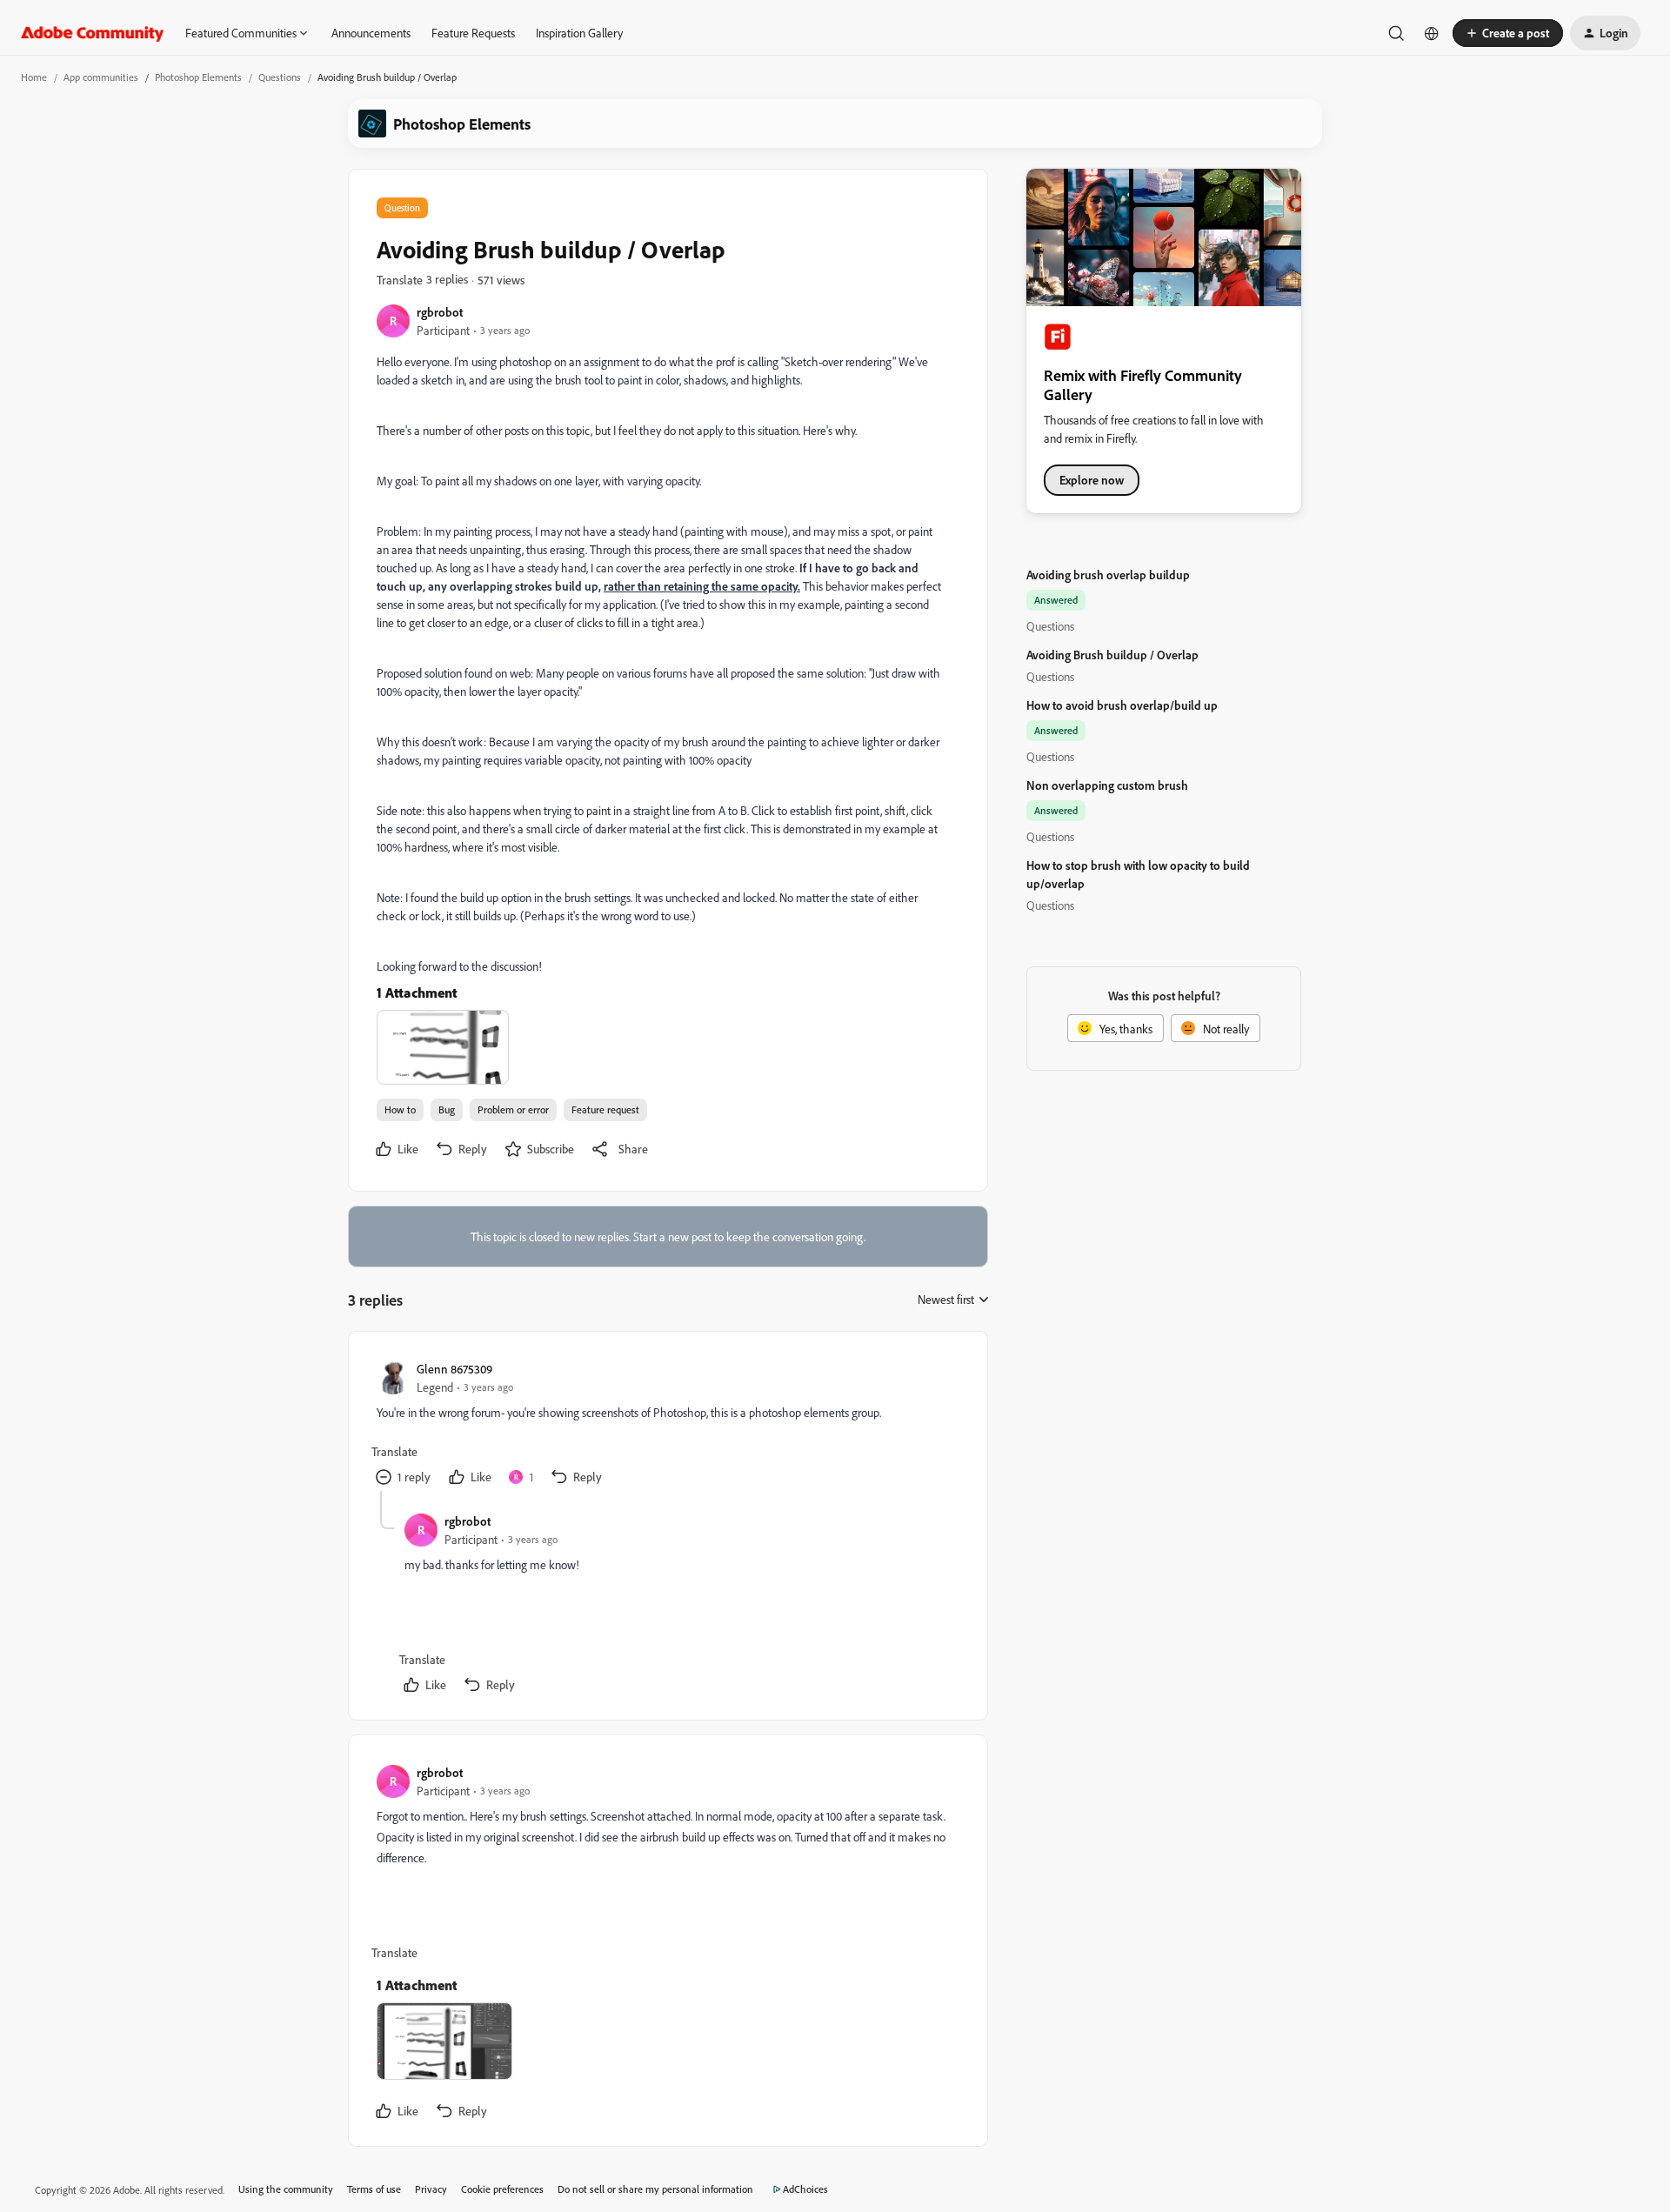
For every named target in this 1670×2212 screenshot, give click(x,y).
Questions (280, 77)
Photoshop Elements (198, 77)
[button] (1508, 33)
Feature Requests (473, 33)
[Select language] (1432, 33)
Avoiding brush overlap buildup (1108, 575)
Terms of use (374, 2189)
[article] (667, 1425)
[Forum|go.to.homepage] (93, 33)
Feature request (605, 1109)
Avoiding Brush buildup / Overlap (1112, 655)
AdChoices (805, 2189)
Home (34, 77)
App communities (101, 77)
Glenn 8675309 (454, 1369)
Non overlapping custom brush (1107, 785)
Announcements (371, 33)
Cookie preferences (502, 2189)
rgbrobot (440, 312)
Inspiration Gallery (579, 33)
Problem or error (513, 1109)
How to (400, 1109)
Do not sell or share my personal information (655, 2189)
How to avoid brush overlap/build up (1122, 705)
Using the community (286, 2189)
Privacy (431, 2189)
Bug (447, 1109)
